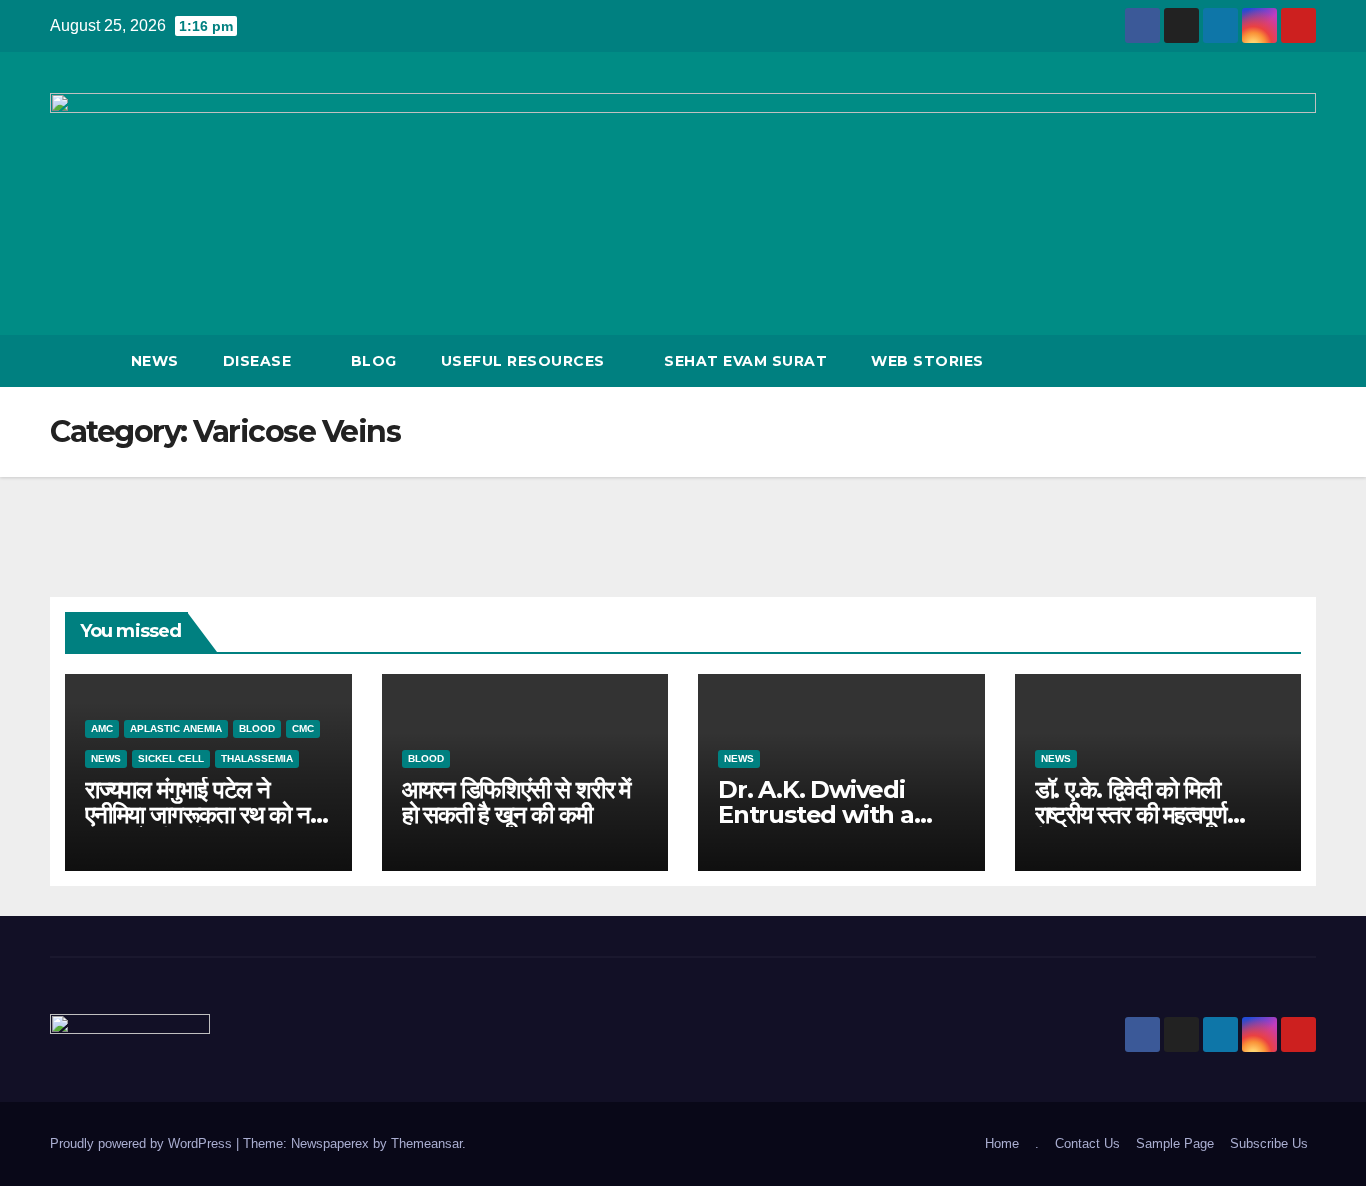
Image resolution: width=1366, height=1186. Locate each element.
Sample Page (1175, 1143)
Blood (257, 728)
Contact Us (1087, 1143)
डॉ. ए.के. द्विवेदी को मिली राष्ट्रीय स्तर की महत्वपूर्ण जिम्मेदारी (1131, 814)
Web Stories (927, 361)
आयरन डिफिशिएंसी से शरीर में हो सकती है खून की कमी (516, 802)
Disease (259, 361)
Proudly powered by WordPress (143, 1143)
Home (1002, 1143)
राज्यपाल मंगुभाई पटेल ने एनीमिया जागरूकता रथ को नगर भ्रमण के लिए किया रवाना (207, 814)
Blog (374, 361)
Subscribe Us (1269, 1143)
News (155, 361)
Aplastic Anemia (176, 728)
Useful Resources (525, 361)
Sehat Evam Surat (745, 361)
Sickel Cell (171, 758)
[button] (1264, 360)
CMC (303, 728)
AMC (102, 728)
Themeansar (426, 1143)
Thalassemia (257, 758)
